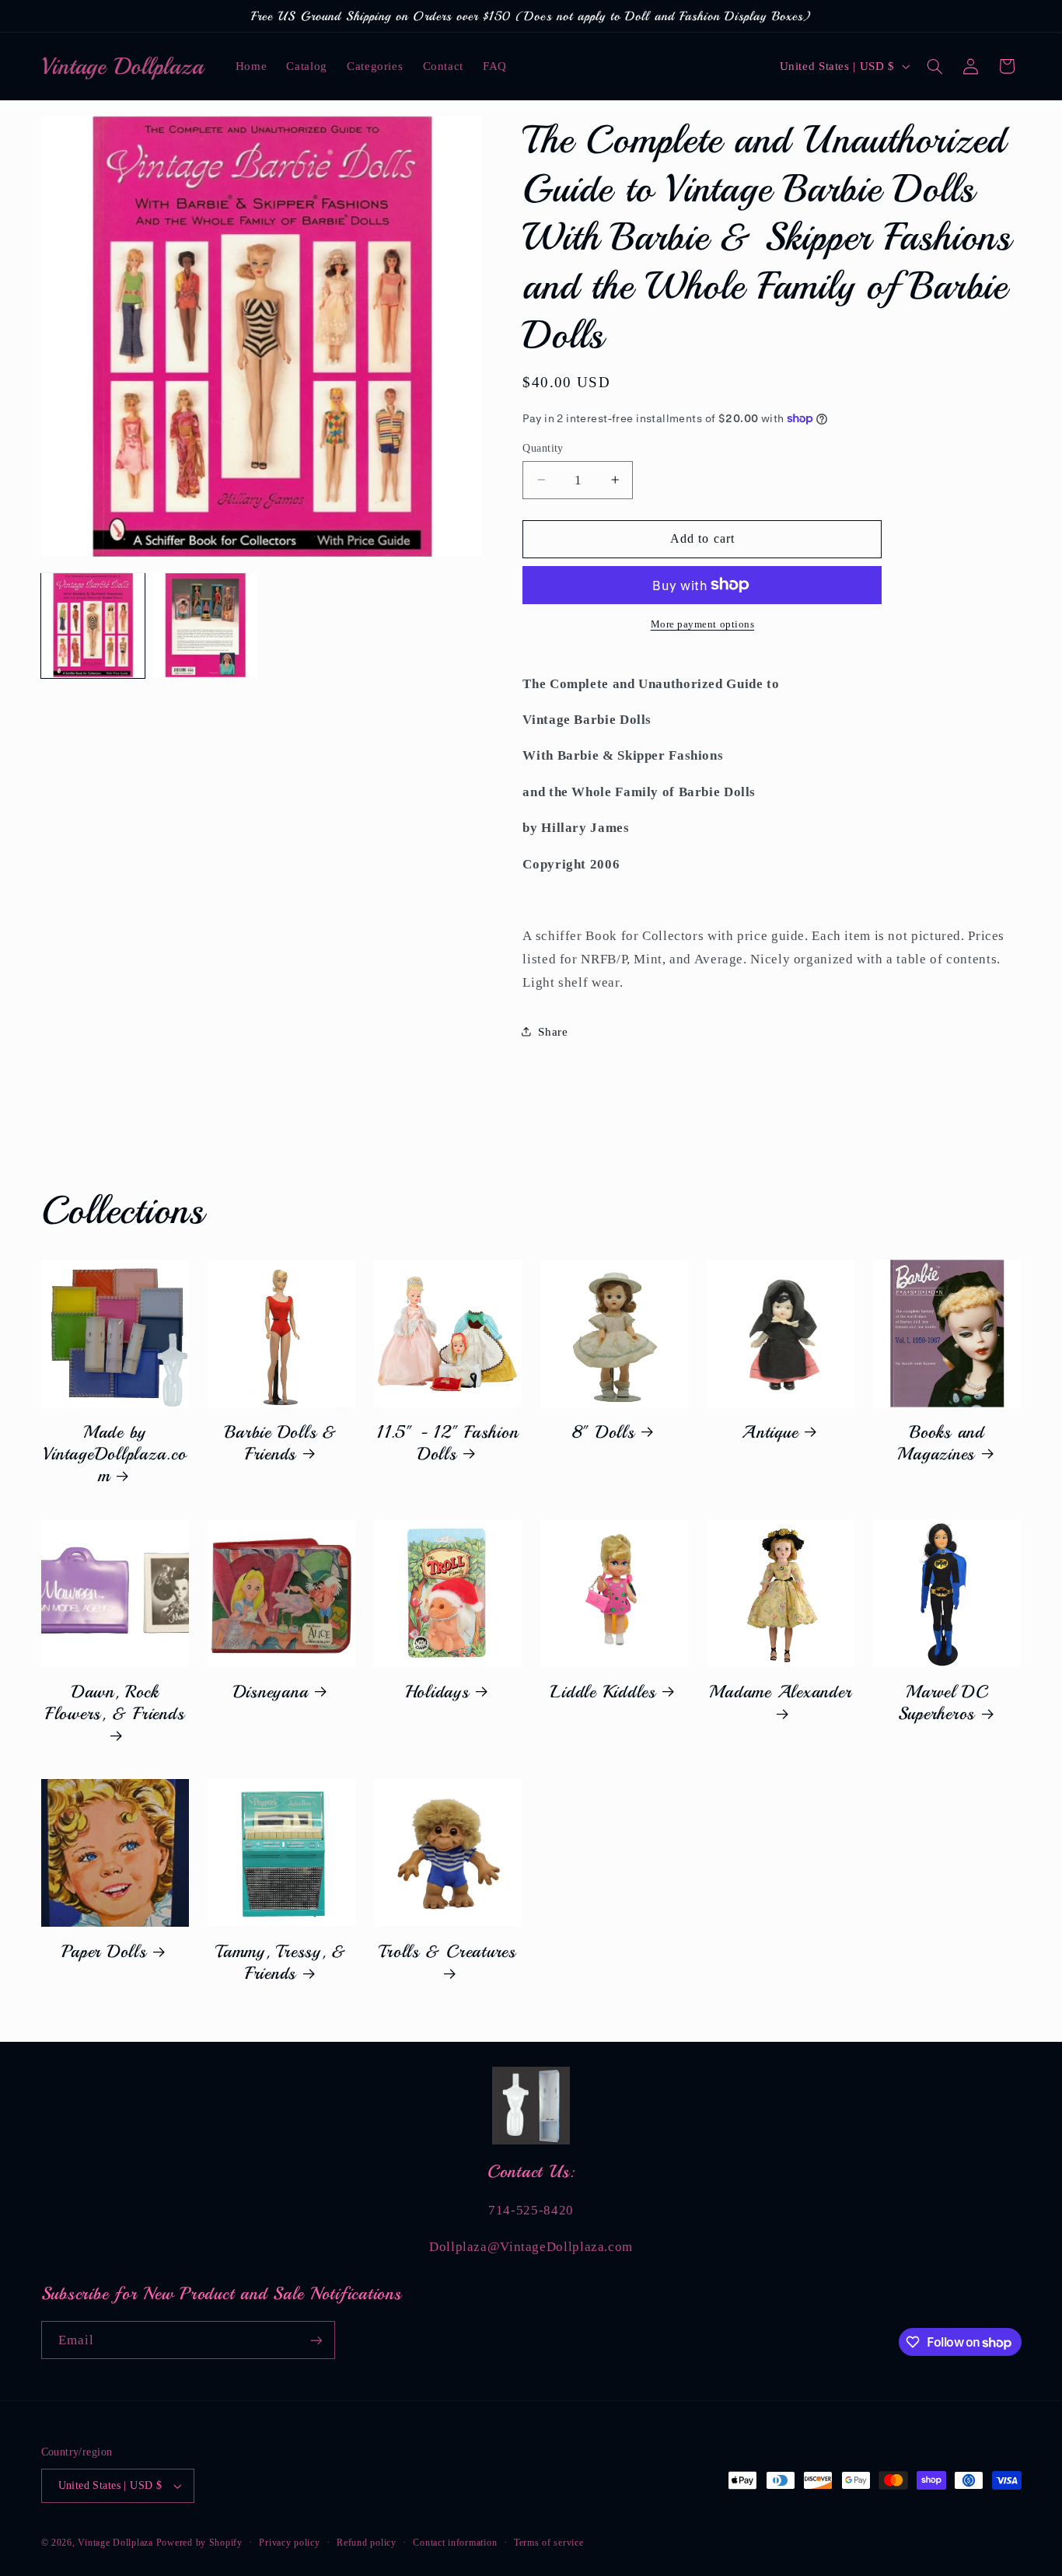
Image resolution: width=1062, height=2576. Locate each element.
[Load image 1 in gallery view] (93, 625)
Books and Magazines (940, 1443)
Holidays (437, 1692)
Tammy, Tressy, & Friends (281, 1963)
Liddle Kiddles (603, 1692)
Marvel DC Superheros (943, 1703)
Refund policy (367, 2543)
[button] (934, 66)
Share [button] (553, 1031)
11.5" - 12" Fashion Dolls (447, 1443)
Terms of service (549, 2543)
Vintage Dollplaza (115, 2543)
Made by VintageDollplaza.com (114, 1454)
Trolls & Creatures (447, 1952)
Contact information (455, 2543)
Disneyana (271, 1692)
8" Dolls (604, 1432)
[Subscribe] (316, 2340)
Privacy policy (289, 2543)
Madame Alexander (780, 1692)
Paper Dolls (104, 1952)
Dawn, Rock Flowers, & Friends (115, 1703)
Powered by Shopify (199, 2543)
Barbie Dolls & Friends (281, 1443)
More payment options (703, 624)
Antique (770, 1432)
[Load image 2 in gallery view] (205, 625)
